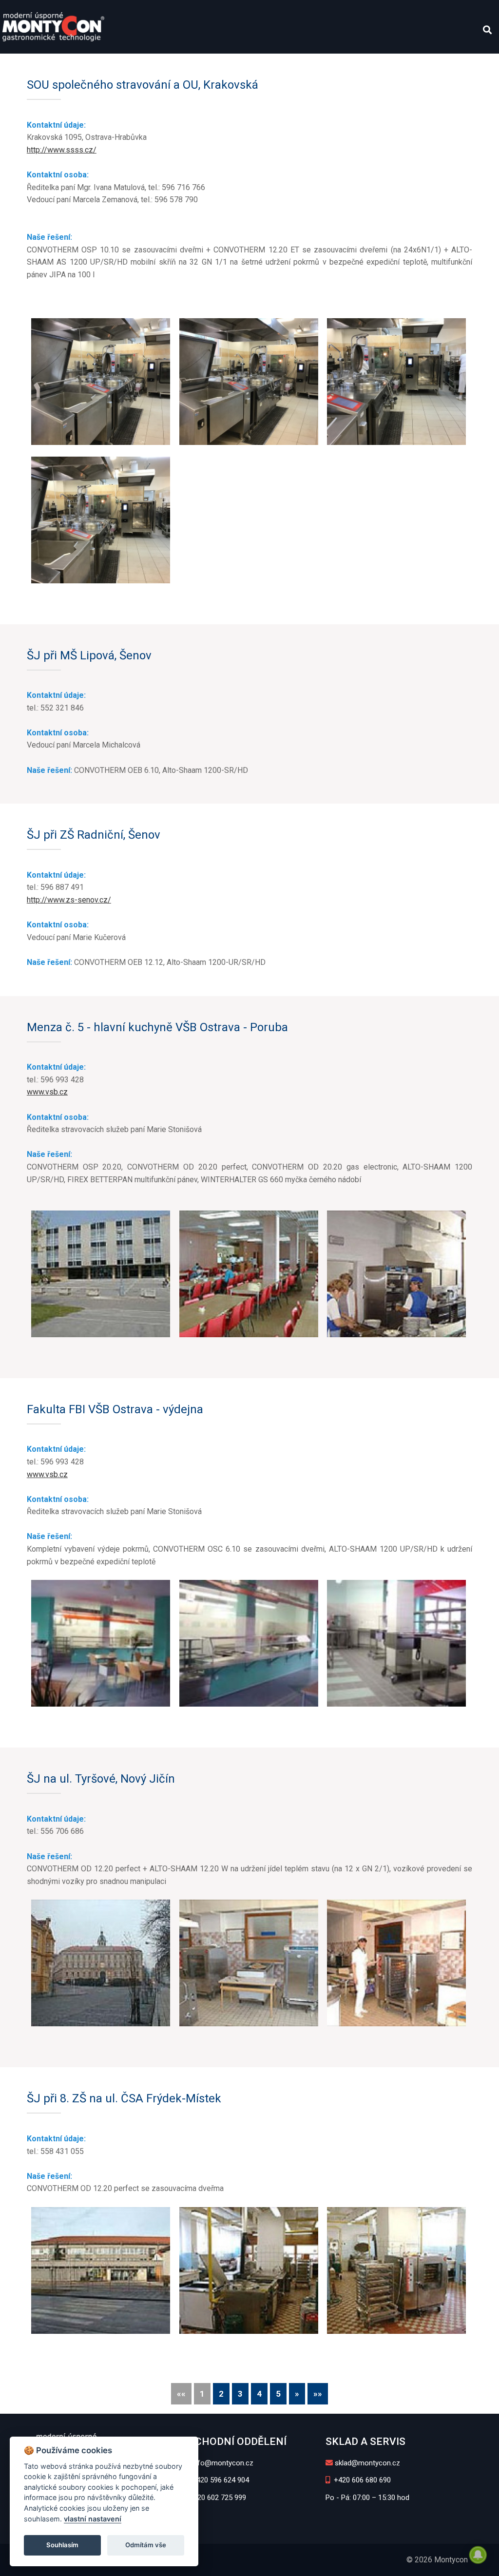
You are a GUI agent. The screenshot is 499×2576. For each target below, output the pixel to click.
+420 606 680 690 (361, 2480)
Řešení (181, 64)
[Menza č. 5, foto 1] (101, 1274)
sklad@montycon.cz (367, 2463)
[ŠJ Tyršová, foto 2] (249, 1963)
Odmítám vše (146, 2545)
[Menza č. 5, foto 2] (249, 1274)
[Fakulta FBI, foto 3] (396, 1643)
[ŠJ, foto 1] (101, 2270)
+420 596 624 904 (220, 2480)
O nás (20, 64)
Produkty (62, 64)
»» (318, 2394)
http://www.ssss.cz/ (62, 150)
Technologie (125, 64)
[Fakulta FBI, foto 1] (101, 1643)
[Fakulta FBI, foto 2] (249, 1643)
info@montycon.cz (222, 2463)
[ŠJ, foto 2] (249, 2270)
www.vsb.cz (47, 1092)
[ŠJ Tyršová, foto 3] (396, 1963)
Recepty (286, 64)
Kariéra (328, 64)
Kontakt (414, 64)
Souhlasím (62, 2545)
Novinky (370, 64)
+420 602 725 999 (217, 2498)
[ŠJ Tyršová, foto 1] (101, 1963)
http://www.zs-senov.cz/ (69, 900)
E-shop (455, 64)
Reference (231, 64)
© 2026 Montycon (437, 2560)
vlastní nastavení (93, 2519)
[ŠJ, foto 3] (396, 2270)
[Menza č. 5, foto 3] (396, 1274)
